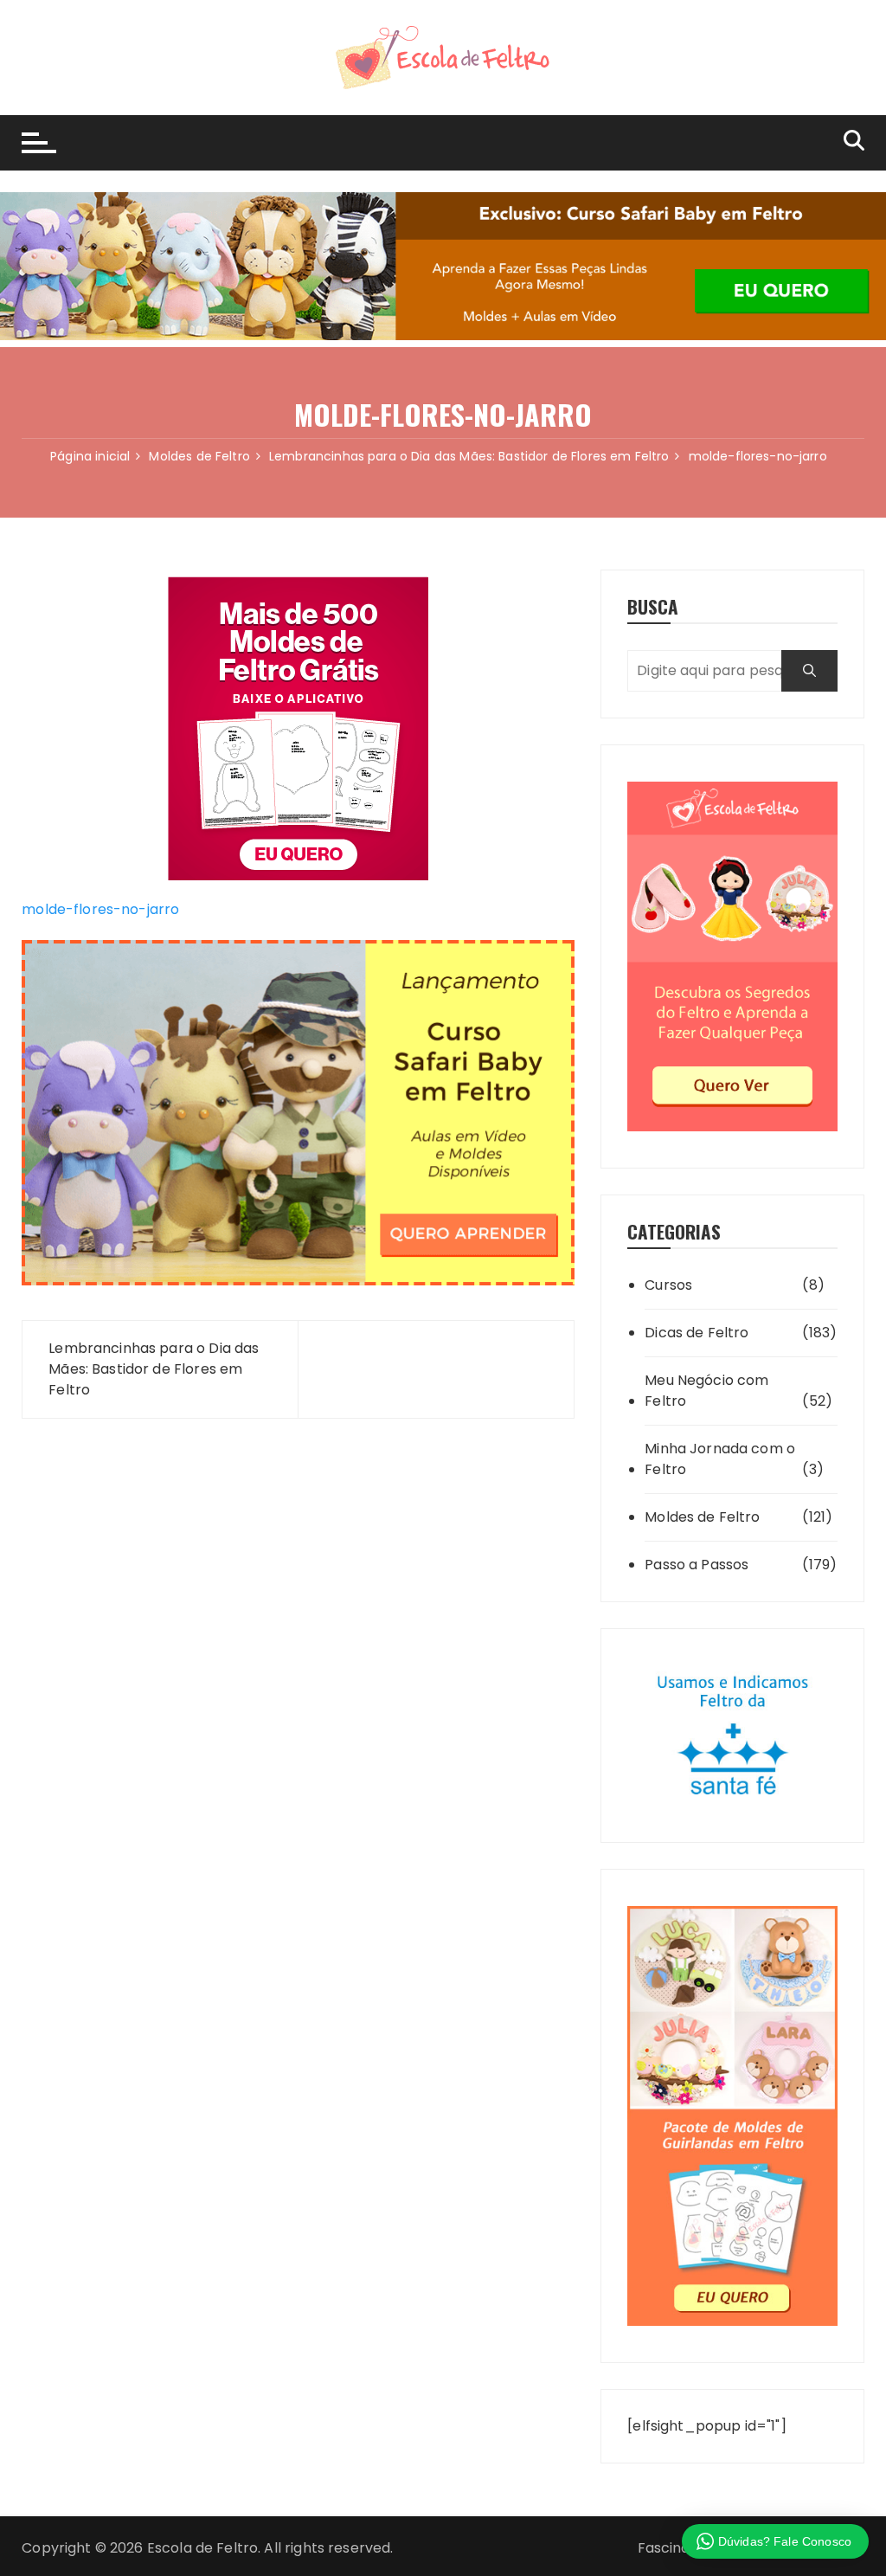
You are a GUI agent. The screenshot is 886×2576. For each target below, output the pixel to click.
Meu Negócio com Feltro (706, 1391)
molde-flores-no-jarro (100, 909)
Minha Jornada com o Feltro (720, 1459)
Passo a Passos (697, 1565)
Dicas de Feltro (697, 1333)
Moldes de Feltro (702, 1517)
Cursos (668, 1285)
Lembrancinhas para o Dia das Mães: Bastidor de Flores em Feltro (154, 1369)
